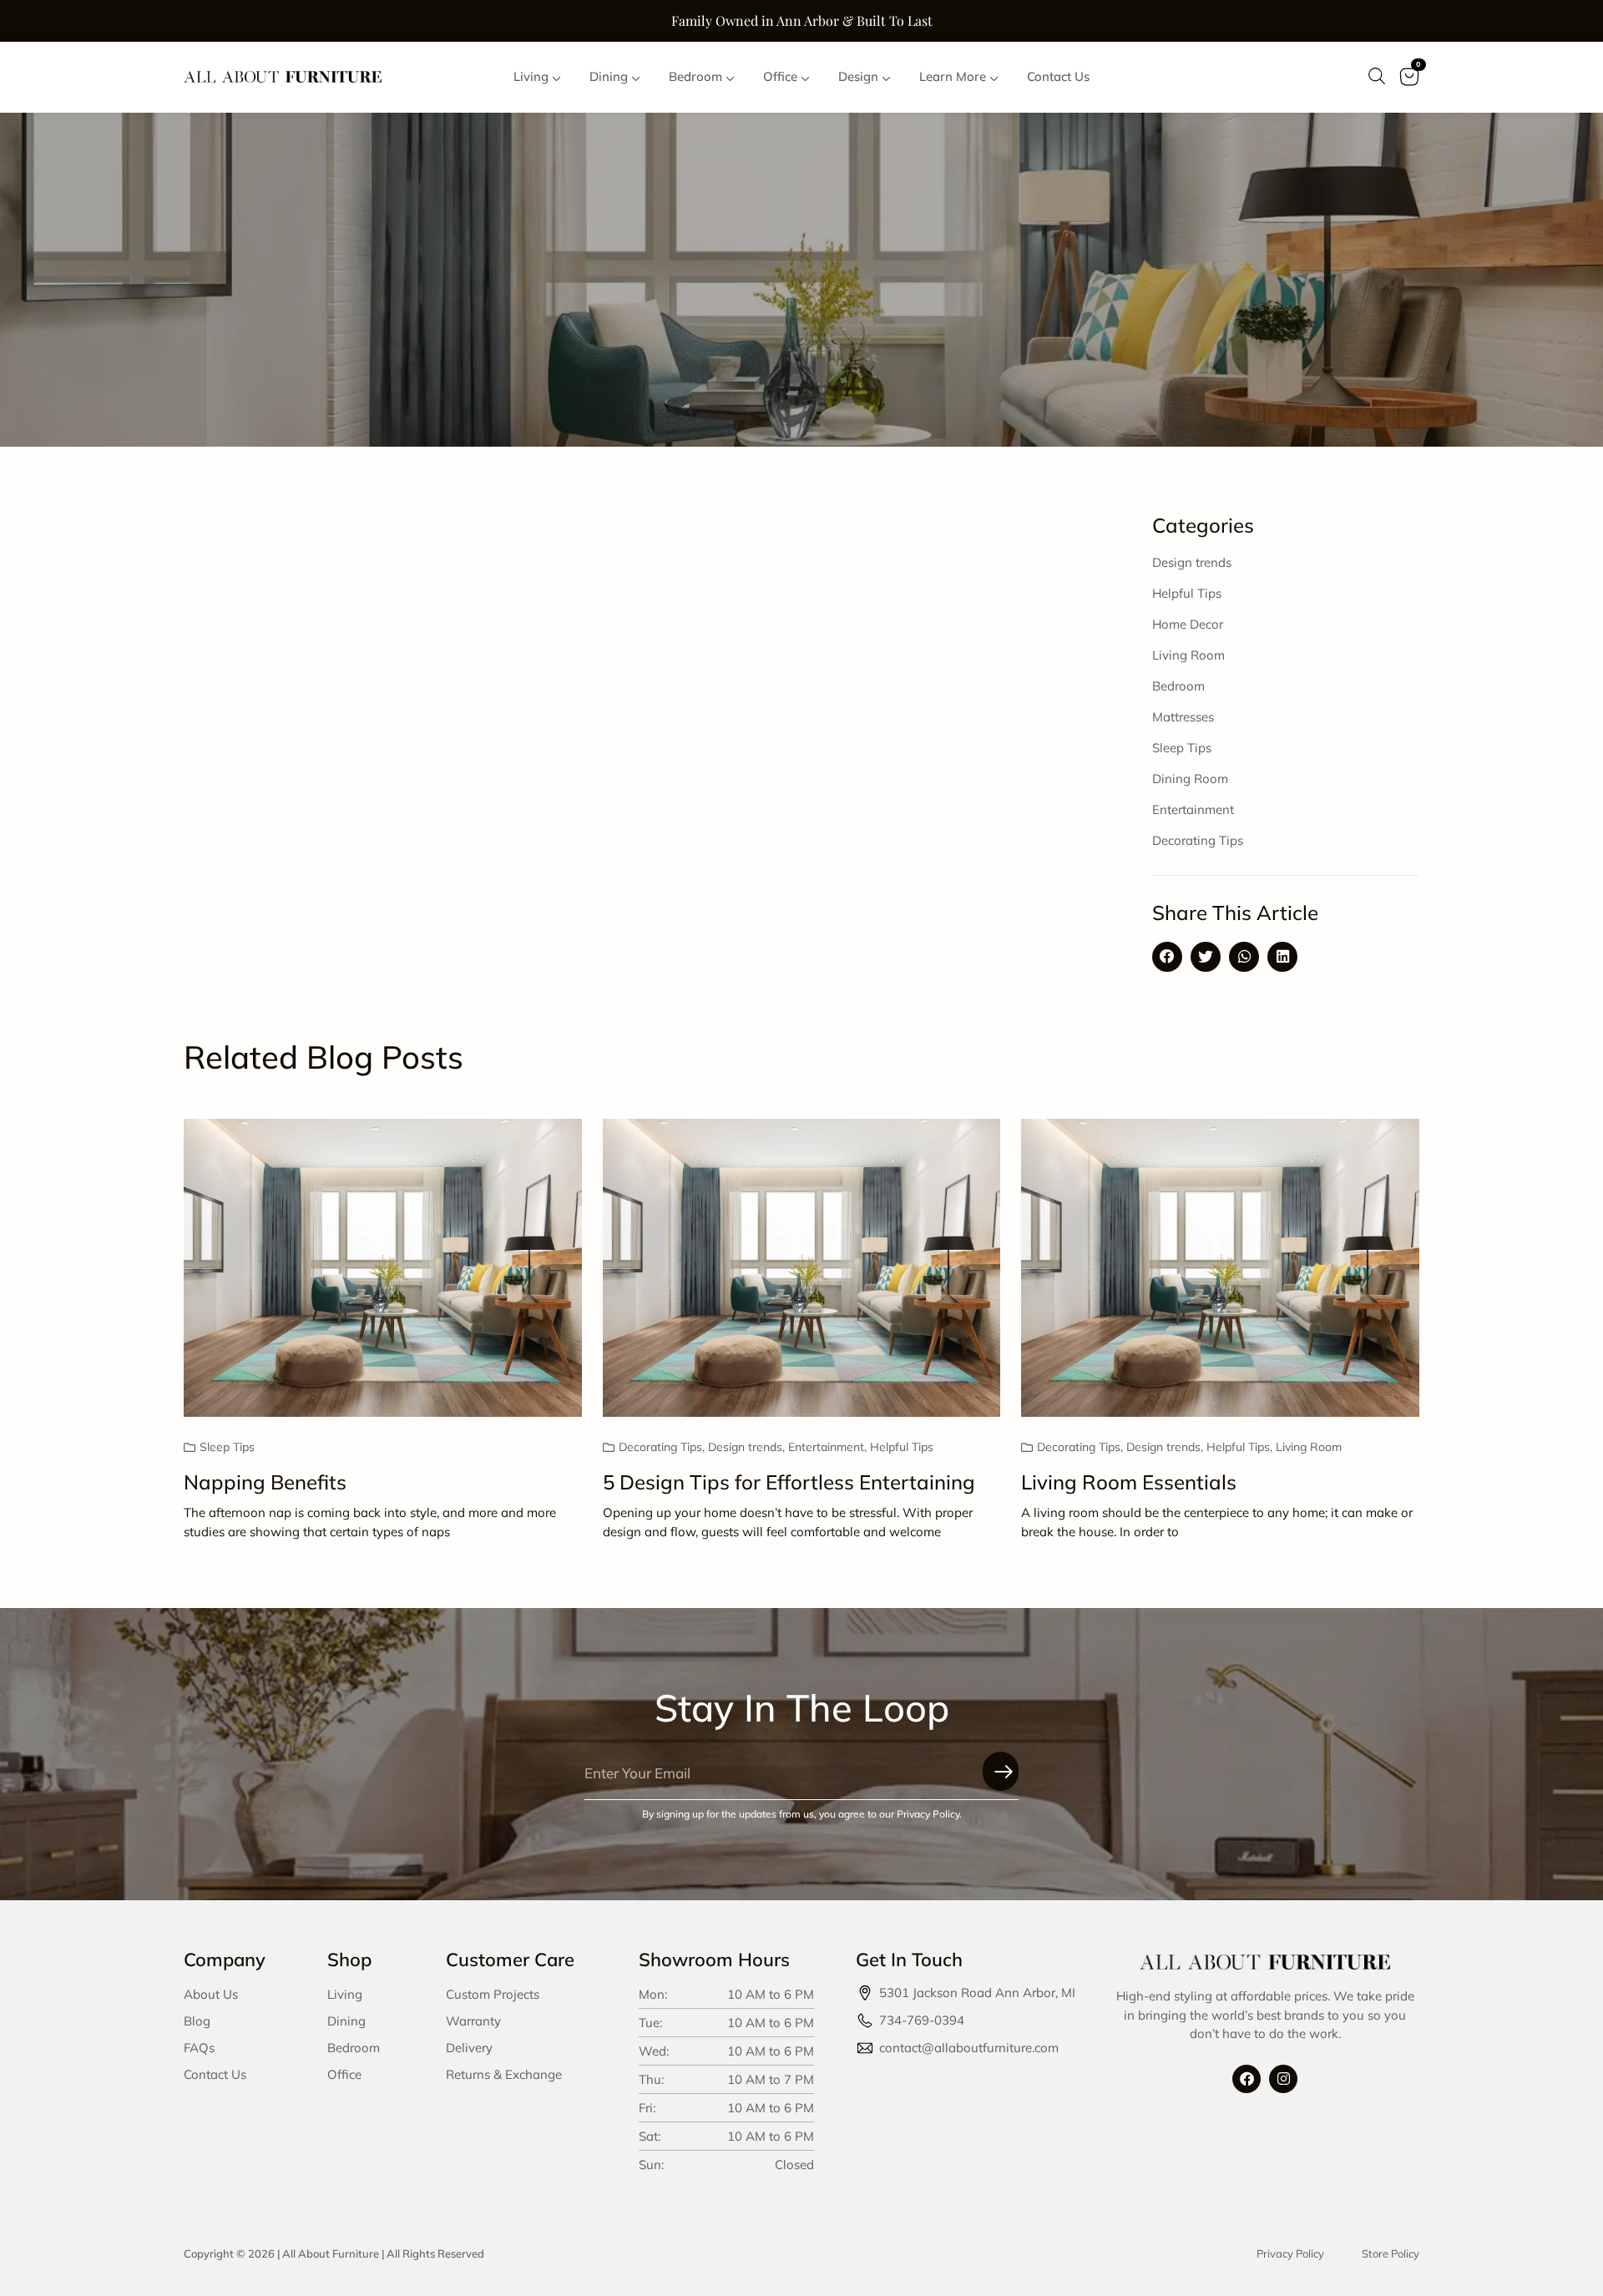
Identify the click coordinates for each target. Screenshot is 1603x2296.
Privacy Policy (1290, 2253)
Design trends (1192, 562)
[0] (1409, 88)
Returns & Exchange (504, 2074)
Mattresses (1183, 717)
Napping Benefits (265, 1482)
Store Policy (1391, 2253)
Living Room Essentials (1129, 1482)
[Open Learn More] (994, 77)
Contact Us (215, 2074)
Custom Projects (493, 1994)
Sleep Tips (1182, 748)
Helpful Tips (1187, 593)
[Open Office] (805, 77)
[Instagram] (1283, 2079)
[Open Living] (556, 77)
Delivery (469, 2048)
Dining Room (1190, 779)
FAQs (199, 2048)
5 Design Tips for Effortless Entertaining (789, 1482)
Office (344, 2074)
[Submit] (1001, 1771)
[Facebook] (1246, 2079)
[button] (1167, 957)
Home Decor (1188, 624)
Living (345, 1994)
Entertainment (1193, 809)
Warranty (473, 2021)
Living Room (1188, 655)
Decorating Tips (1198, 840)
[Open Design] (886, 77)
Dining (346, 2021)
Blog (197, 2021)
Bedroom (1178, 686)
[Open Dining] (636, 77)
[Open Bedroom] (730, 77)
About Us (211, 1994)
